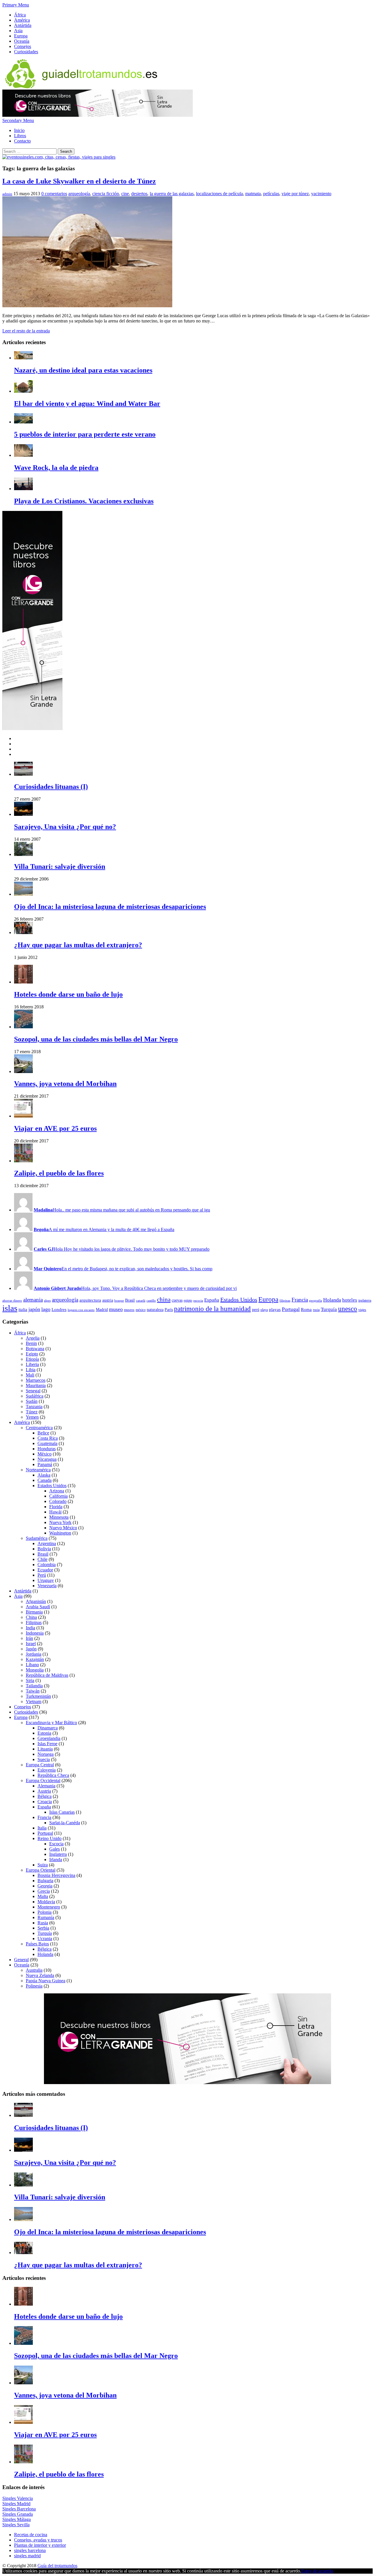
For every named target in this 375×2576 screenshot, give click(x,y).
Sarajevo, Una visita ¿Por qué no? (65, 827)
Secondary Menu (18, 120)
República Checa (53, 1775)
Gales (54, 1849)
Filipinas (34, 1622)
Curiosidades (26, 52)
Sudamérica (37, 1538)
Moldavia (46, 1902)
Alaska (44, 1475)
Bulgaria (45, 1881)
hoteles (350, 1300)
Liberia (32, 1364)
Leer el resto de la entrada (26, 331)
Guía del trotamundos (57, 2566)
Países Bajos (37, 1944)
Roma (306, 1309)
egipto (188, 1300)
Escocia (56, 1844)
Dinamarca (48, 1728)
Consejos (23, 46)
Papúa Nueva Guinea (46, 1981)
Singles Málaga (17, 2519)
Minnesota (59, 1517)
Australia (34, 1970)
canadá (141, 1301)
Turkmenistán (38, 1696)
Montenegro (49, 1907)
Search (66, 151)
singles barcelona (30, 2550)
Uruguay (46, 1580)
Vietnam (34, 1701)
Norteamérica (38, 1470)
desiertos (139, 194)
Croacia (45, 1802)
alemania (33, 1300)
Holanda (332, 1300)
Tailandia (34, 1686)
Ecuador (45, 1570)
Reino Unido (50, 1838)
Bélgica (45, 1796)
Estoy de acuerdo (317, 2571)
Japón (31, 1649)
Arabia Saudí (38, 1607)
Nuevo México (63, 1528)
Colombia (47, 1565)
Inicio (19, 130)
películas (271, 194)
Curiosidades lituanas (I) (51, 787)
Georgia (45, 1886)
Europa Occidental (43, 1780)
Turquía (329, 1309)
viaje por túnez (295, 194)
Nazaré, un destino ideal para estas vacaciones (83, 370)
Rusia (43, 1923)
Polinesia (34, 1986)
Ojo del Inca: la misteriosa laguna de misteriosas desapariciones (110, 907)
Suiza (43, 1865)
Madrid (102, 1310)
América (22, 20)
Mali (30, 1375)
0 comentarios (54, 194)
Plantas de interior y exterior (40, 2545)
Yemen (32, 1417)
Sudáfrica (35, 1396)
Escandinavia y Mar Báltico (51, 1723)
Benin (31, 1343)
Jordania (34, 1654)
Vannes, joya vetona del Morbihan (65, 1084)
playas (275, 1309)
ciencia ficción (106, 194)
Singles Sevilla (16, 2525)
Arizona (57, 1491)
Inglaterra (58, 1854)
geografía (316, 1301)
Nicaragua (47, 1459)
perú (256, 1310)
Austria (44, 1791)
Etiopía (32, 1359)
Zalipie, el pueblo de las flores (59, 1173)
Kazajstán (35, 1659)
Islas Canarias (62, 1812)
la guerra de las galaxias (172, 194)
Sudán (32, 1401)
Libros (20, 136)
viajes (362, 1310)
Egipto (32, 1354)
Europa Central (40, 1765)
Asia (18, 31)
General (21, 1960)
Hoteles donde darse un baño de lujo (68, 994)
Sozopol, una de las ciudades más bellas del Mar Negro (96, 1039)
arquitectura (90, 1300)
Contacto (22, 141)
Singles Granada (18, 2514)
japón (34, 1309)
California (58, 1496)
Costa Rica (48, 1438)
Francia (300, 1300)
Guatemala (47, 1443)
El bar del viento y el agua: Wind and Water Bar (87, 404)
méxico (141, 1310)
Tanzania (34, 1407)
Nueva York (60, 1522)
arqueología (79, 194)
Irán (29, 1638)
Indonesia (35, 1633)
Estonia (44, 1733)
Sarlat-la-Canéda (65, 1823)
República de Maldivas (47, 1675)
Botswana (35, 1349)
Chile (42, 1559)
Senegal (33, 1391)
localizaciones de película (219, 194)
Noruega (46, 1754)
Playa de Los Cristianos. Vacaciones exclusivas (84, 501)
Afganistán (36, 1601)
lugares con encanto (81, 1310)
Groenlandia (49, 1738)
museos (129, 1310)
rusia (316, 1310)
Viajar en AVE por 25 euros (55, 1128)
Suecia (44, 1759)
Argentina (47, 1543)
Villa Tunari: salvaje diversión (60, 866)
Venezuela (47, 1586)
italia (23, 1309)
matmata (253, 194)
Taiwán (33, 1691)
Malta (43, 1896)
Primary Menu (16, 5)
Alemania (46, 1786)
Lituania (45, 1749)
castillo (151, 1301)
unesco (348, 1309)
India (30, 1628)
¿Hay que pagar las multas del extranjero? (78, 945)
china (164, 1300)
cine (125, 194)
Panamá (45, 1464)
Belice (43, 1433)
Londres (59, 1309)
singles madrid (27, 2556)
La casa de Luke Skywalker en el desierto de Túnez (79, 181)
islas (10, 1308)
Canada (45, 1480)
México (45, 1454)
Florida (56, 1507)
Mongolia (35, 1670)
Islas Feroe (47, 1744)
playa (264, 1310)
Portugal (291, 1309)
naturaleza (155, 1310)
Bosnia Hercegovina (56, 1875)
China (31, 1617)
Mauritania (36, 1385)
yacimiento (321, 194)
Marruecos (36, 1380)
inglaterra (365, 1300)
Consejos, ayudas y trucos (38, 2540)
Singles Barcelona (19, 2509)
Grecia (44, 1891)
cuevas (177, 1300)
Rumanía (46, 1917)
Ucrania (45, 1939)
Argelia (33, 1338)
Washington (60, 1533)
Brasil (130, 1300)
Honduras (47, 1449)
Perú (42, 1575)
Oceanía (22, 41)
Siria (30, 1680)
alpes (47, 1301)
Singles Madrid (16, 2504)
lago (46, 1309)
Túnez (32, 1412)
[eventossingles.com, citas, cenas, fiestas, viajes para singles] (59, 157)
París (169, 1310)
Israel (31, 1644)
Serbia (43, 1928)
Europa (21, 36)
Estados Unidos (239, 1300)
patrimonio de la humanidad (212, 1309)
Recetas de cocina (31, 2535)
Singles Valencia (18, 2498)
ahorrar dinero (12, 1301)
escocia (198, 1301)
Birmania (34, 1612)
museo (116, 1309)
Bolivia (44, 1549)
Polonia (45, 1912)
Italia (42, 1828)
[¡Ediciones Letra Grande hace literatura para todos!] (98, 115)
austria (108, 1300)
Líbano (32, 1665)
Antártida (23, 25)
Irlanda (56, 1860)
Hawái (55, 1512)
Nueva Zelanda (40, 1975)
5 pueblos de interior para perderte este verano (85, 434)
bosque (119, 1301)
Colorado (58, 1501)
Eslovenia (47, 1770)
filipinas (285, 1301)
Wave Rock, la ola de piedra (56, 468)
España (212, 1300)
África (20, 15)
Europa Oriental (41, 1870)
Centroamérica (39, 1428)
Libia (31, 1370)
